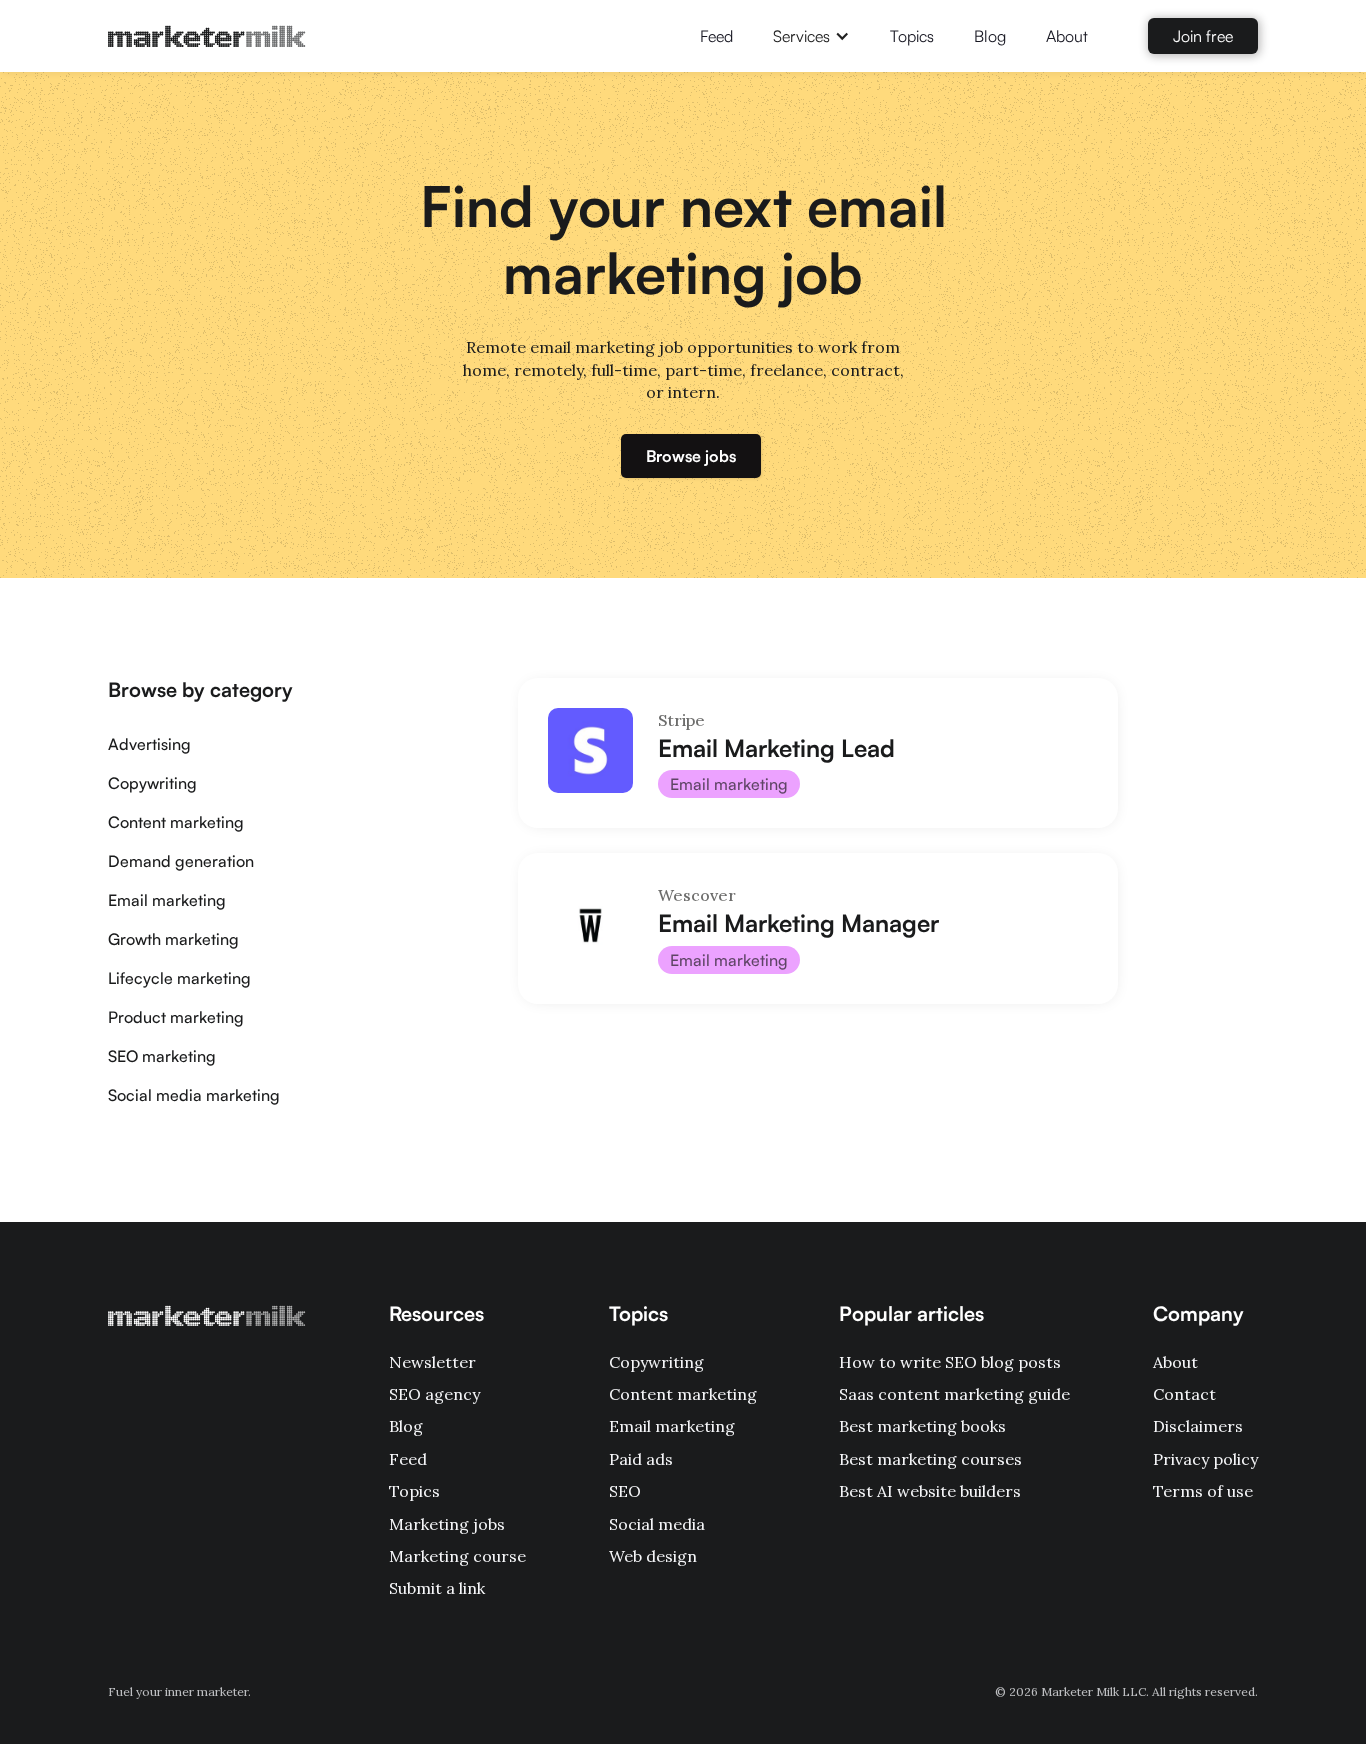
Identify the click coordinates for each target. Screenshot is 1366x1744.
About (1067, 36)
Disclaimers (1198, 1426)
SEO (625, 1491)
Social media (657, 1524)
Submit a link (437, 1588)
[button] (811, 36)
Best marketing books (922, 1426)
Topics (912, 36)
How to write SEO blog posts (950, 1362)
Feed (716, 36)
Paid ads (641, 1459)
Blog (990, 36)
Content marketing (683, 1394)
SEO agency (434, 1394)
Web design (653, 1556)
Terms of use (1203, 1491)
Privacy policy (1205, 1459)
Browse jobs (691, 456)
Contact (1184, 1394)
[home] (207, 36)
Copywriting (656, 1362)
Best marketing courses (930, 1459)
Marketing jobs (447, 1524)
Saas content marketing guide (954, 1394)
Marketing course (457, 1556)
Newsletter (432, 1362)
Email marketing (672, 1426)
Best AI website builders (930, 1491)
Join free (1203, 36)
